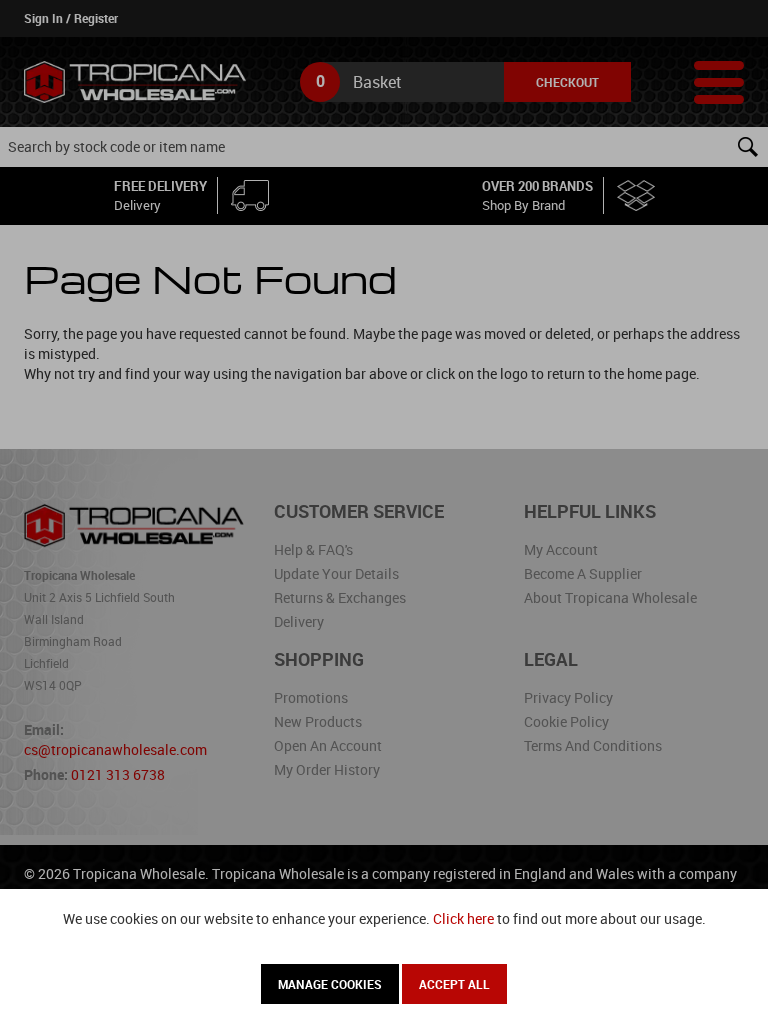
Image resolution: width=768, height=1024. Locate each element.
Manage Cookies (330, 984)
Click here (463, 918)
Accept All (454, 984)
